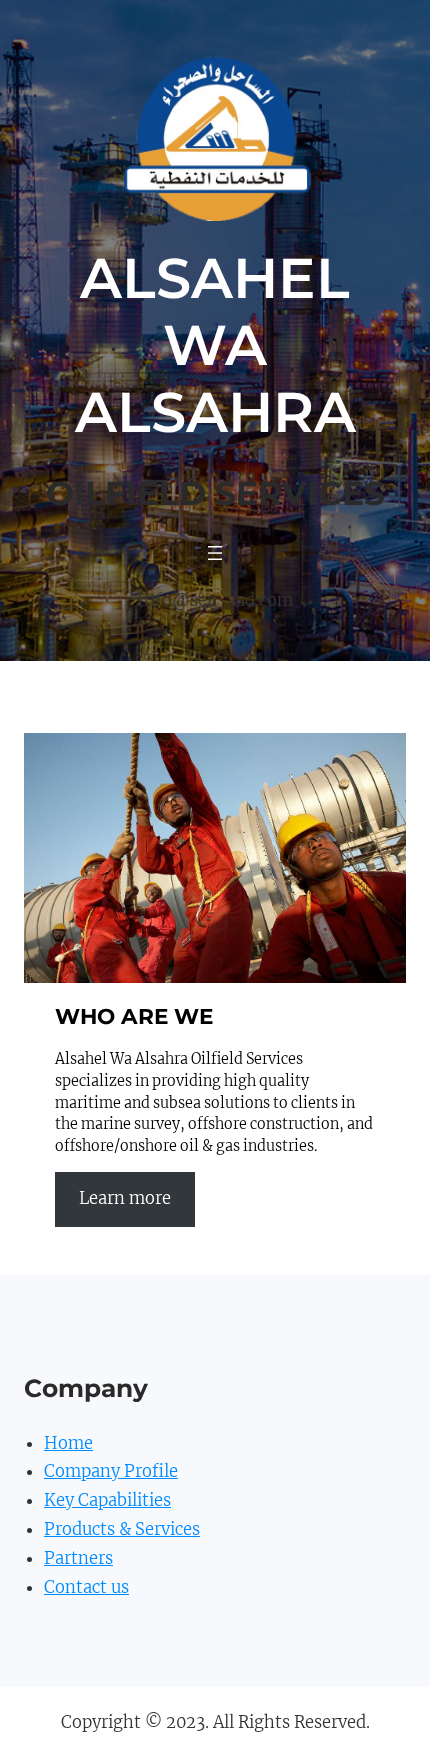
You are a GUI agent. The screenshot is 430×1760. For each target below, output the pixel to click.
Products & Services (122, 1529)
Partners (78, 1558)
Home (68, 1443)
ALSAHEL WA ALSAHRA (215, 345)
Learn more (125, 1198)
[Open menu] (215, 553)
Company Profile (111, 1471)
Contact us (86, 1587)
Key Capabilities (107, 1500)
